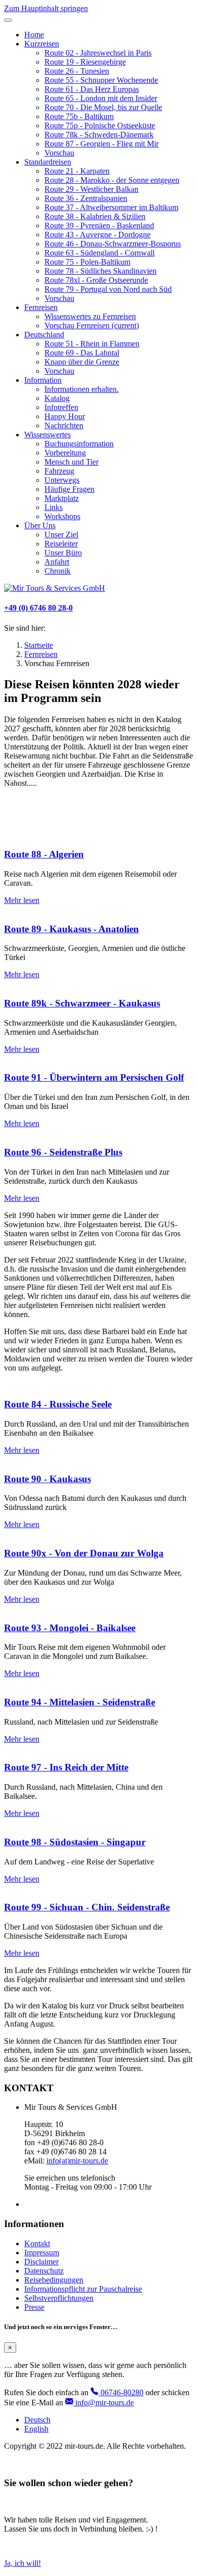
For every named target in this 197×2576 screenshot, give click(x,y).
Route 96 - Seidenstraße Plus (63, 1152)
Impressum (42, 2253)
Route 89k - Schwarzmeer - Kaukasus (82, 1003)
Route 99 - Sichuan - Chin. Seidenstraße (87, 1907)
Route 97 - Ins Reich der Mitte (66, 1767)
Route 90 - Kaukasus (47, 1479)
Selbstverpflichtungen (59, 2298)
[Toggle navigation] (8, 20)
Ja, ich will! (22, 2563)
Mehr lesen (22, 900)
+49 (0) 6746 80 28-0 (38, 608)
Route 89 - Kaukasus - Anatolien (71, 929)
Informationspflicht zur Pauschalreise (83, 2289)
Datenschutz (44, 2271)
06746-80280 (121, 2392)
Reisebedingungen (54, 2280)
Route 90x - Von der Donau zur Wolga (84, 1553)
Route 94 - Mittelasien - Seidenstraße (80, 1702)
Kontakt (37, 2243)
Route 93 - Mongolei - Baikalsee (70, 1628)
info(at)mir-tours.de (77, 2161)
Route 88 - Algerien (44, 854)
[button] (42, 44)
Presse (34, 2307)
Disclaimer (41, 2262)
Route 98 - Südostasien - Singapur (75, 1842)
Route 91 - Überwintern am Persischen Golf (94, 1077)
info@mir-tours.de (104, 2403)
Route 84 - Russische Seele (58, 1404)
